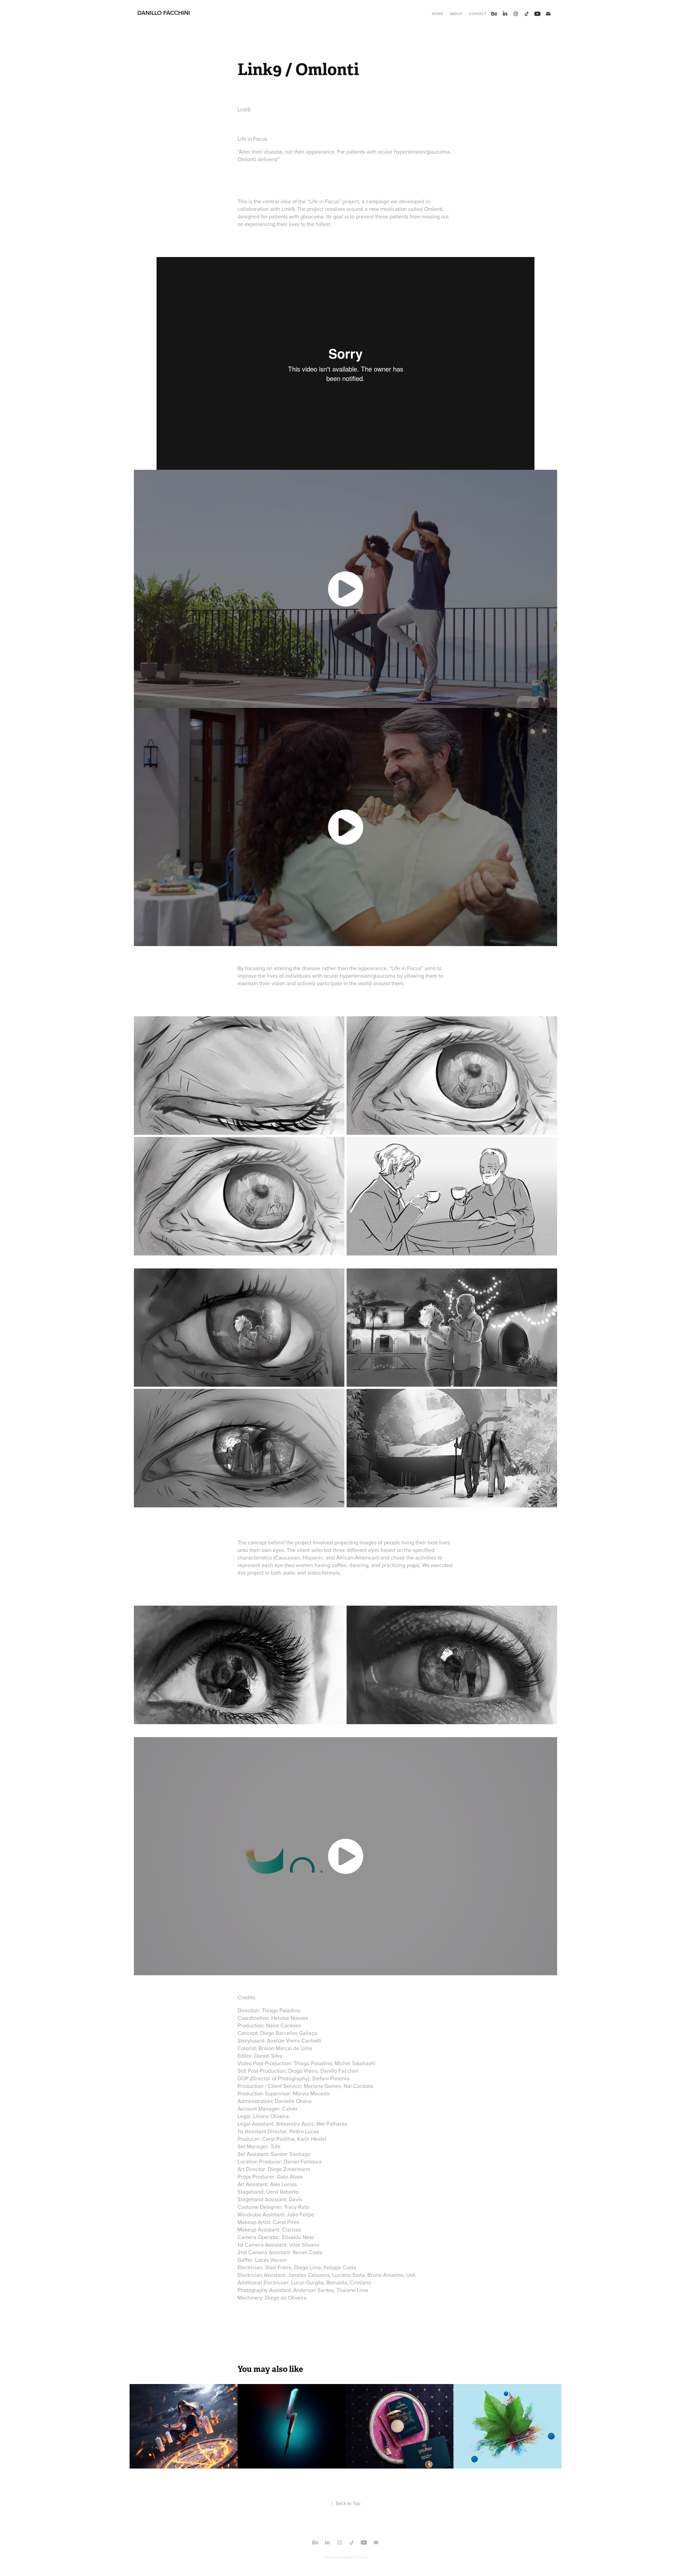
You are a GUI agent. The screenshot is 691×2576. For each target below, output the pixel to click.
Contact (478, 14)
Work (438, 14)
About (456, 14)
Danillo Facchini (164, 13)
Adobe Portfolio (355, 2557)
